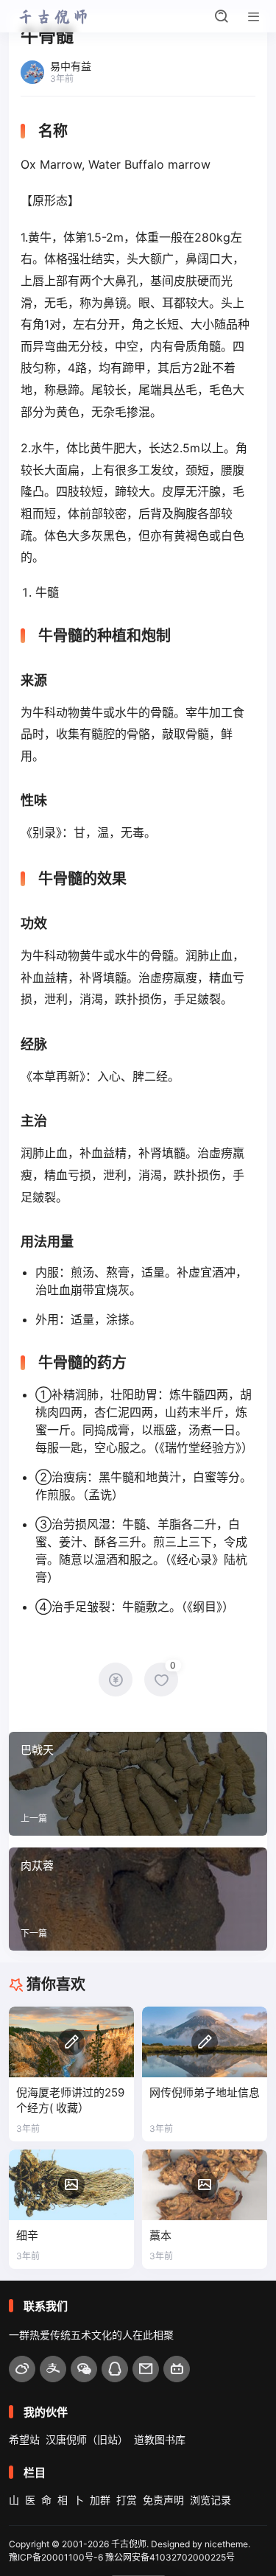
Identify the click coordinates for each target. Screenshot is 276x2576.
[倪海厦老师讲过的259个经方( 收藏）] (71, 2042)
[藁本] (205, 2185)
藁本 (160, 2235)
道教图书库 (160, 2439)
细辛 (27, 2235)
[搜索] (222, 16)
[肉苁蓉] (138, 1899)
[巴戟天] (138, 1783)
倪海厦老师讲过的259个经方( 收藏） (70, 2101)
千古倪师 (129, 2544)
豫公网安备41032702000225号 (170, 2557)
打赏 (127, 2500)
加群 (100, 2500)
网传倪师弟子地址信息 (205, 2092)
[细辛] (71, 2185)
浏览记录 (210, 2500)
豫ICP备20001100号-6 (56, 2557)
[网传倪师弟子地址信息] (205, 2042)
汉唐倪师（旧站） (87, 2439)
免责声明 (163, 2500)
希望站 (24, 2439)
